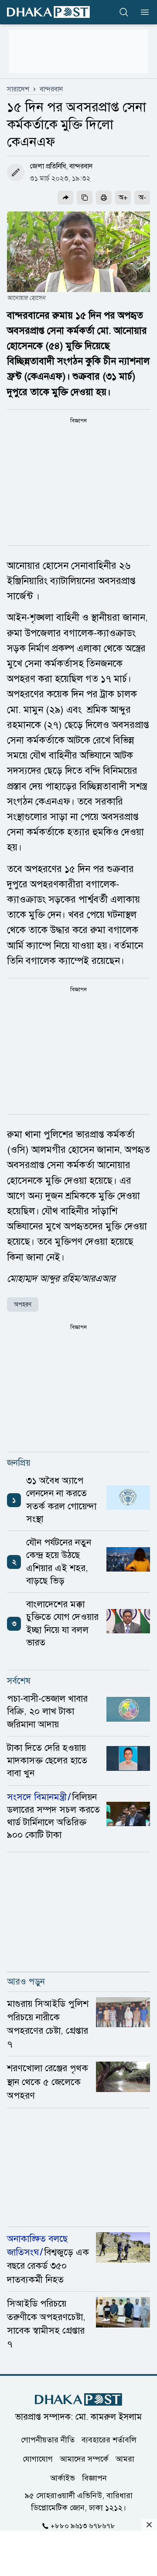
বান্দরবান (51, 89)
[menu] (142, 12)
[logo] (48, 12)
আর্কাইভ (63, 2478)
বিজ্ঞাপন (94, 2478)
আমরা (125, 2458)
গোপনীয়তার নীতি (48, 2439)
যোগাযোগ (38, 2458)
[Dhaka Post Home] (78, 2400)
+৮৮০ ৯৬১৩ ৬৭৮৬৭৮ (83, 2526)
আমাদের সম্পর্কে (84, 2458)
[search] (124, 12)
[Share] (65, 198)
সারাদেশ (18, 89)
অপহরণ (23, 1305)
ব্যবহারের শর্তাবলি (109, 2439)
